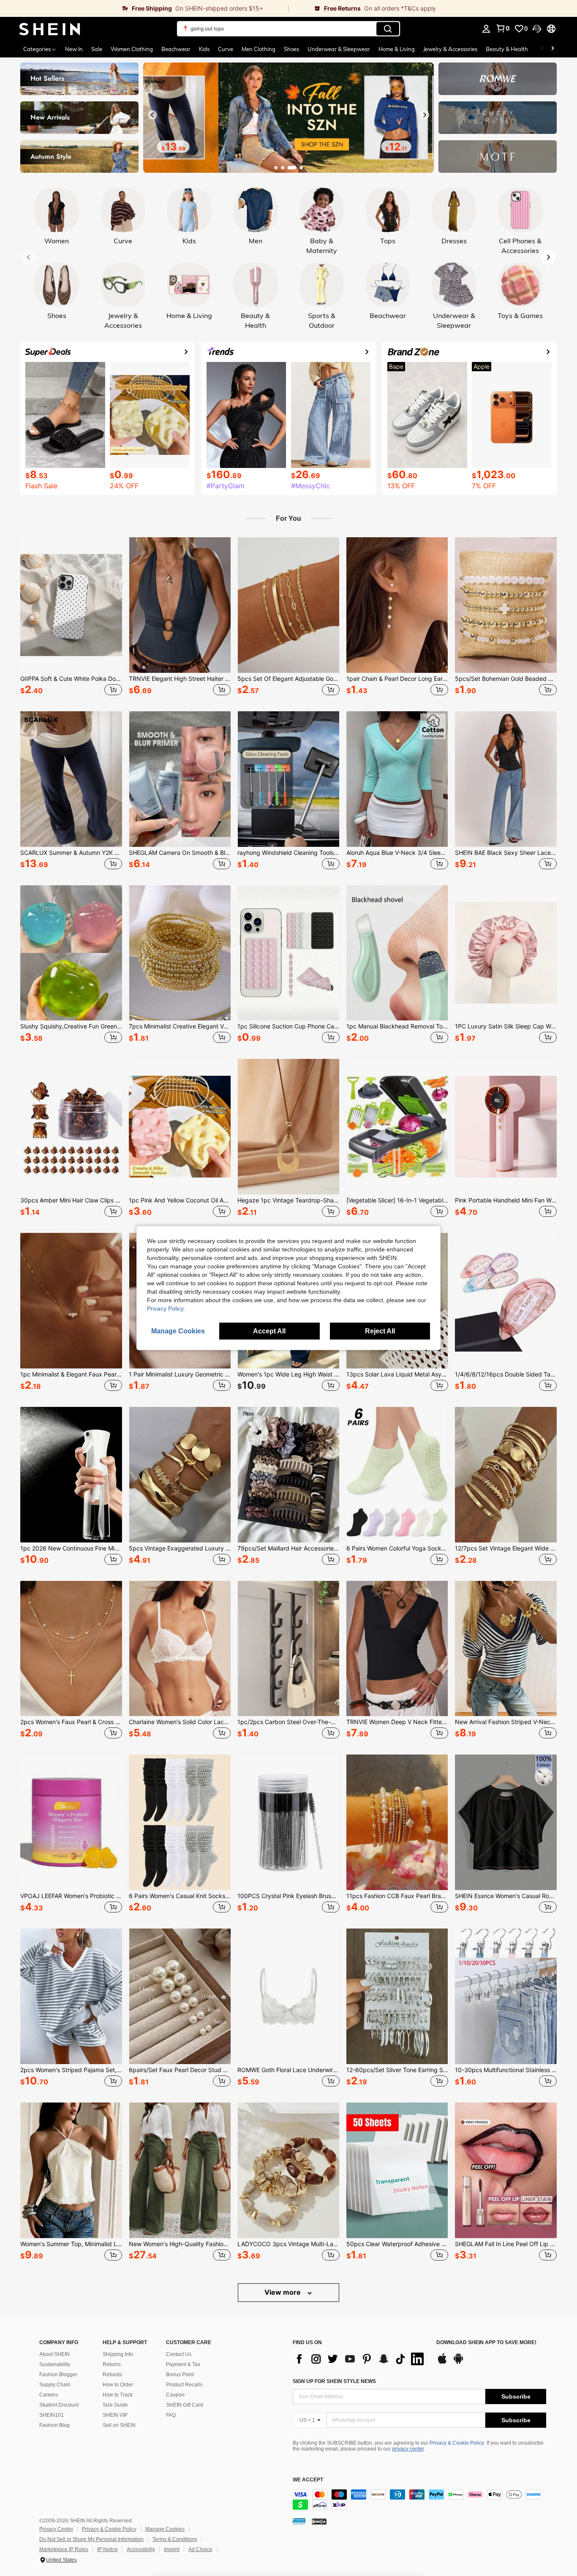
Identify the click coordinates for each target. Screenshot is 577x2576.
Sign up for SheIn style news (334, 2381)
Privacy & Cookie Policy (457, 2443)
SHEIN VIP (115, 2415)
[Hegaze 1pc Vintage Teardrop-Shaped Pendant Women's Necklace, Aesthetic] (288, 1127)
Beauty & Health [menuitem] (507, 49)
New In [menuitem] (74, 49)
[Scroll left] (542, 49)
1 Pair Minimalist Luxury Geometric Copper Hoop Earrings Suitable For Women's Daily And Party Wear (180, 1374)
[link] (144, 8)
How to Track (118, 2395)
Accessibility (141, 2549)
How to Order (118, 2385)
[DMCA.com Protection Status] (319, 2521)
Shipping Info (118, 2354)
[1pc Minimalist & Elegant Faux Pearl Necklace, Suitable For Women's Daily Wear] (71, 1301)
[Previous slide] (152, 115)
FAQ (171, 2415)
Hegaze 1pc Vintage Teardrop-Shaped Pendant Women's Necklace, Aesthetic (288, 1200)
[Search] (388, 29)
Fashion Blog (54, 2425)
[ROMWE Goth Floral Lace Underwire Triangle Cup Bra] (288, 1996)
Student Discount (59, 2405)
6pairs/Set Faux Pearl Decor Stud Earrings (180, 2070)
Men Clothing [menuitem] (259, 49)
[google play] (458, 2363)
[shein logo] (50, 29)
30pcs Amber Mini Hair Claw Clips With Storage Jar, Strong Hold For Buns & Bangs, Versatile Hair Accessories (71, 1200)
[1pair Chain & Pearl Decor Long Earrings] (397, 605)
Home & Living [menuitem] (397, 49)
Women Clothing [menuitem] (132, 49)
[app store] (442, 2363)
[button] (537, 29)
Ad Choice (200, 2549)
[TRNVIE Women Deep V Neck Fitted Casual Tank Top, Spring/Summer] (397, 1649)
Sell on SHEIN (119, 2425)
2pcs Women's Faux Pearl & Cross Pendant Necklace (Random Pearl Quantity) (71, 1722)
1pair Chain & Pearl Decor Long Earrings (397, 679)
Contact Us (179, 2354)
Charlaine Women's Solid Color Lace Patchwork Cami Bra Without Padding (180, 1722)
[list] (360, 2359)
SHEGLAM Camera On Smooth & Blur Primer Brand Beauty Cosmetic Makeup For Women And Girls (180, 853)
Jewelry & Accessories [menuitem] (450, 49)
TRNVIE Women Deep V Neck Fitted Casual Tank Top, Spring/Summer (397, 1722)
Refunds (112, 2375)
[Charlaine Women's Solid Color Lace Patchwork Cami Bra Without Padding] (180, 1649)
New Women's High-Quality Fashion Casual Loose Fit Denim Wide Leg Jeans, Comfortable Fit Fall (180, 2244)
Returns (112, 2364)
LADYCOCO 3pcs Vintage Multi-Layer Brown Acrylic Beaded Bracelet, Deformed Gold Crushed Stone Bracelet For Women (288, 2244)
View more (283, 2292)
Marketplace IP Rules (64, 2549)
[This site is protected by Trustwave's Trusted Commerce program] (299, 2521)
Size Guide (115, 2405)
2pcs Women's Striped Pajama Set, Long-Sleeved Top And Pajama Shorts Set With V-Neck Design (71, 2070)
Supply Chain (55, 2385)
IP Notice (108, 2549)
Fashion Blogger (58, 2375)
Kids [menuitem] (204, 49)
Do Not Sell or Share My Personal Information (91, 2539)
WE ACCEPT (308, 2480)
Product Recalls (184, 2385)
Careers (49, 2395)
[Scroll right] (553, 49)
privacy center (408, 2449)
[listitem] (71, 617)
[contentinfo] (419, 2500)
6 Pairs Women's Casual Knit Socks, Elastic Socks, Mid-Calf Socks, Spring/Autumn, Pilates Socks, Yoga (180, 1896)
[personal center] (486, 29)
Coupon (175, 2395)
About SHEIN (54, 2354)
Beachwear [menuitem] (176, 49)
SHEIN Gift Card (185, 2405)
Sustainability (55, 2364)
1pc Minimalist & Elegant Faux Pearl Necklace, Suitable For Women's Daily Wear (71, 1374)
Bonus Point (180, 2375)
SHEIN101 (52, 2415)
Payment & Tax (183, 2364)
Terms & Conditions (175, 2539)
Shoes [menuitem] (291, 49)
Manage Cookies (165, 2529)
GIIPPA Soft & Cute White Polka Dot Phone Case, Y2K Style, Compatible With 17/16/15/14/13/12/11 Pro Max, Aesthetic (71, 679)
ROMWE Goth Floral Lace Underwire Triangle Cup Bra (288, 2070)
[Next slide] (425, 115)
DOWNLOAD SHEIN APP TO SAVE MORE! (486, 2343)
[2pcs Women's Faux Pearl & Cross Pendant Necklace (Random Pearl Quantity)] (71, 1649)
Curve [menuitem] (226, 49)
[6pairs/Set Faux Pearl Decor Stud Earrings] (180, 1996)
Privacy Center (56, 2529)
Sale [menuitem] (97, 49)
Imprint (172, 2549)
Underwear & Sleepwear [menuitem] (339, 49)
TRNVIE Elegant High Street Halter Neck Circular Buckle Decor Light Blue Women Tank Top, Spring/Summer (180, 679)
